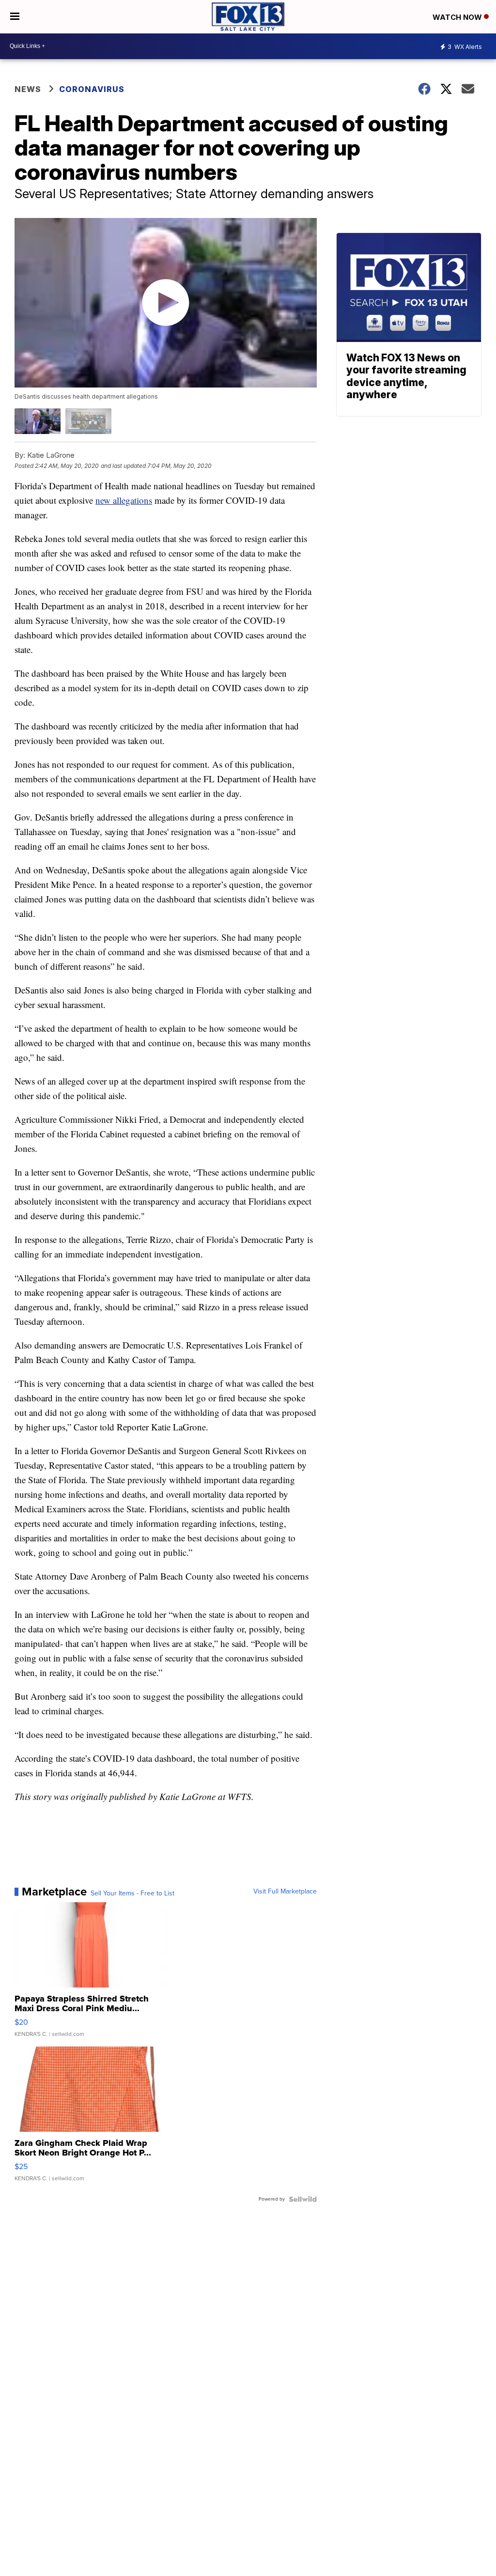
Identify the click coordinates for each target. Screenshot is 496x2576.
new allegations (124, 500)
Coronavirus (92, 89)
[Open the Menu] (15, 17)
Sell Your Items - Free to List (132, 1893)
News (28, 89)
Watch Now (458, 17)
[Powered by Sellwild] (303, 2199)
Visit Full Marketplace (285, 1892)
